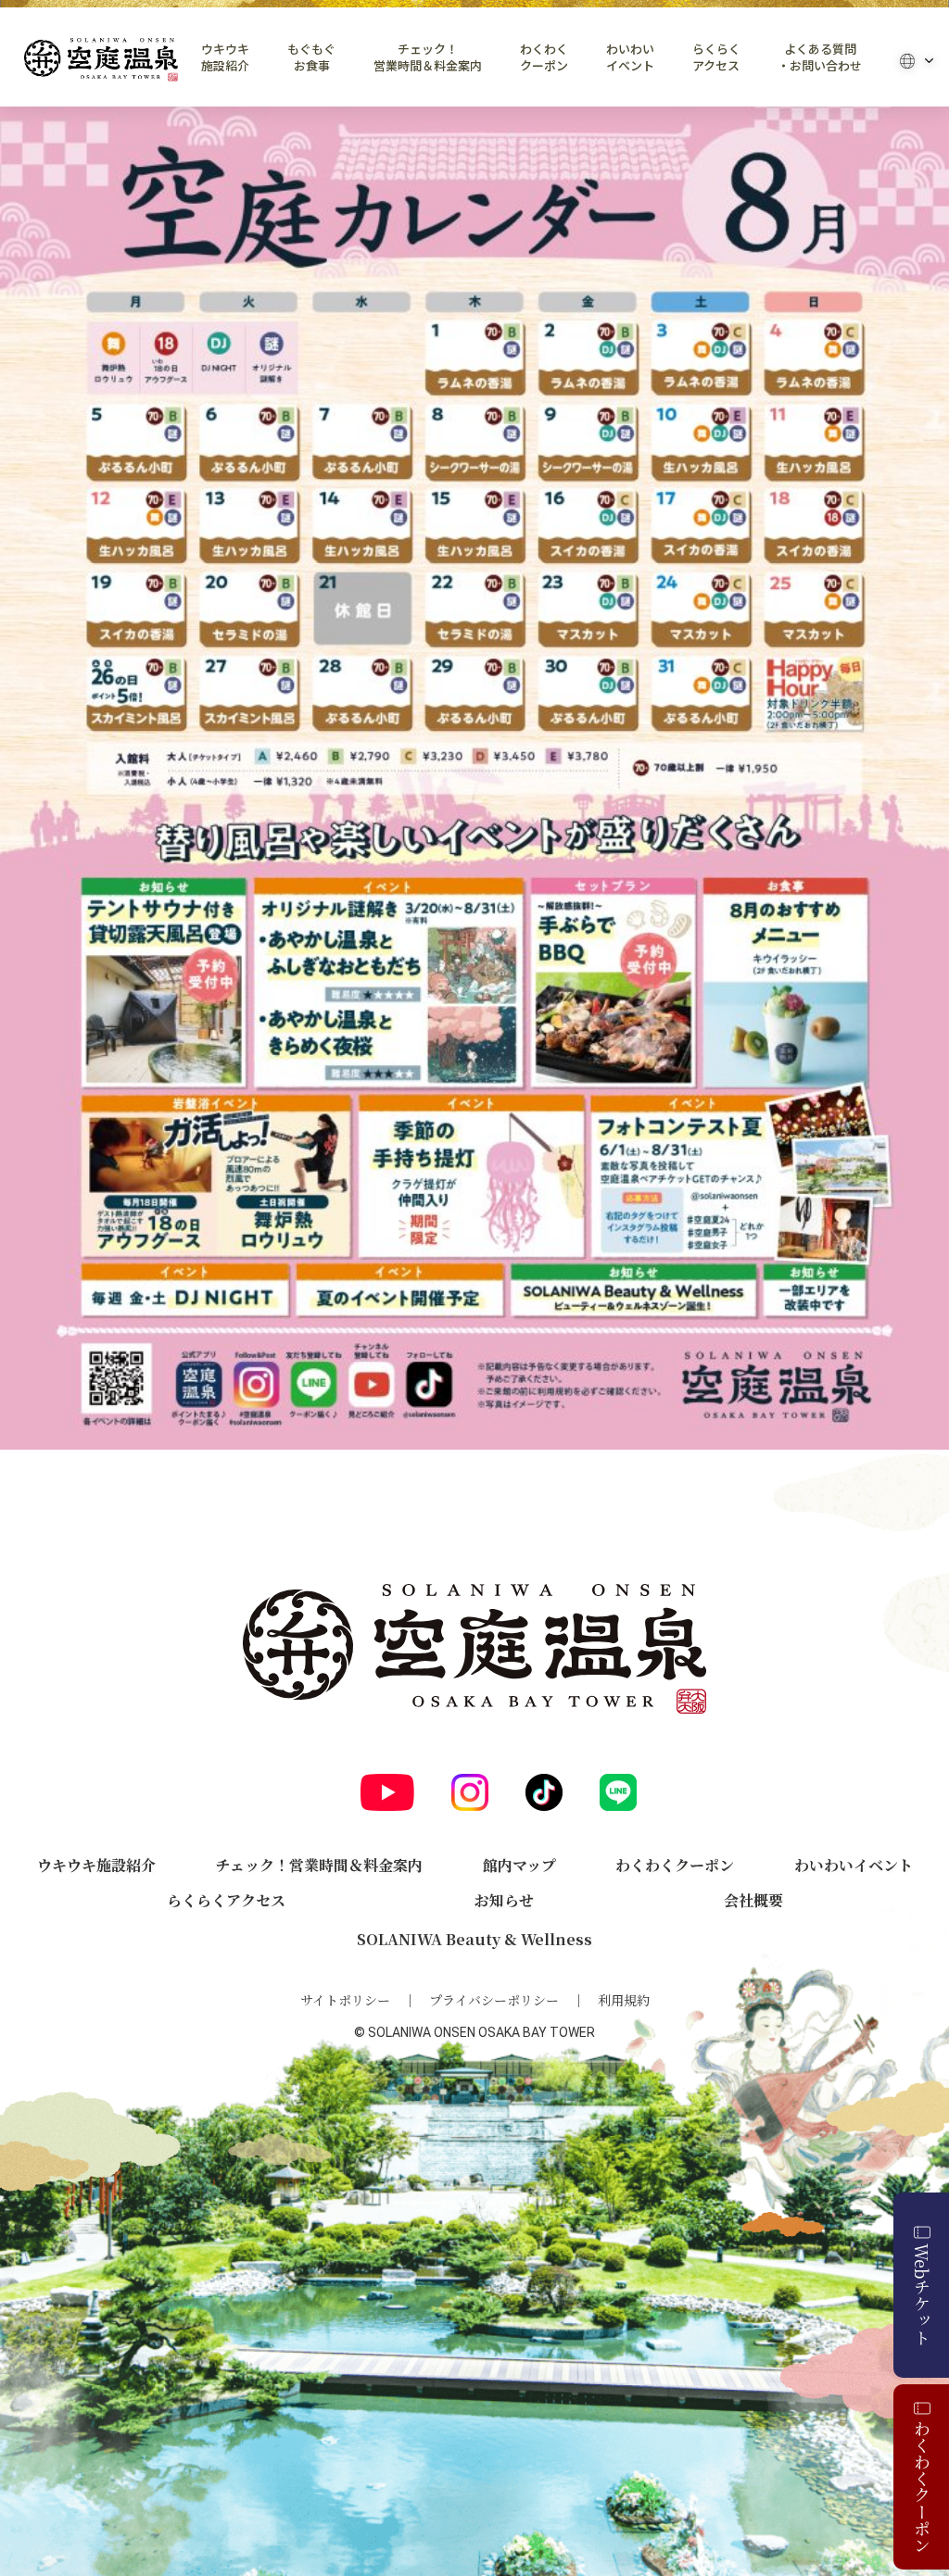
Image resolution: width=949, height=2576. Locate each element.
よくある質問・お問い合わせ (820, 57)
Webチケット (922, 2294)
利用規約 (624, 2000)
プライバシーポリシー (494, 2000)
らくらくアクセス (716, 57)
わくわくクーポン (544, 57)
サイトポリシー (345, 2000)
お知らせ (504, 1900)
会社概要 (753, 1900)
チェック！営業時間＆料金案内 (428, 57)
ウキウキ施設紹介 (225, 57)
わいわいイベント (630, 57)
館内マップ (519, 1865)
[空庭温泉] (101, 60)
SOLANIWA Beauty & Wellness (474, 1939)
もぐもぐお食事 (311, 57)
